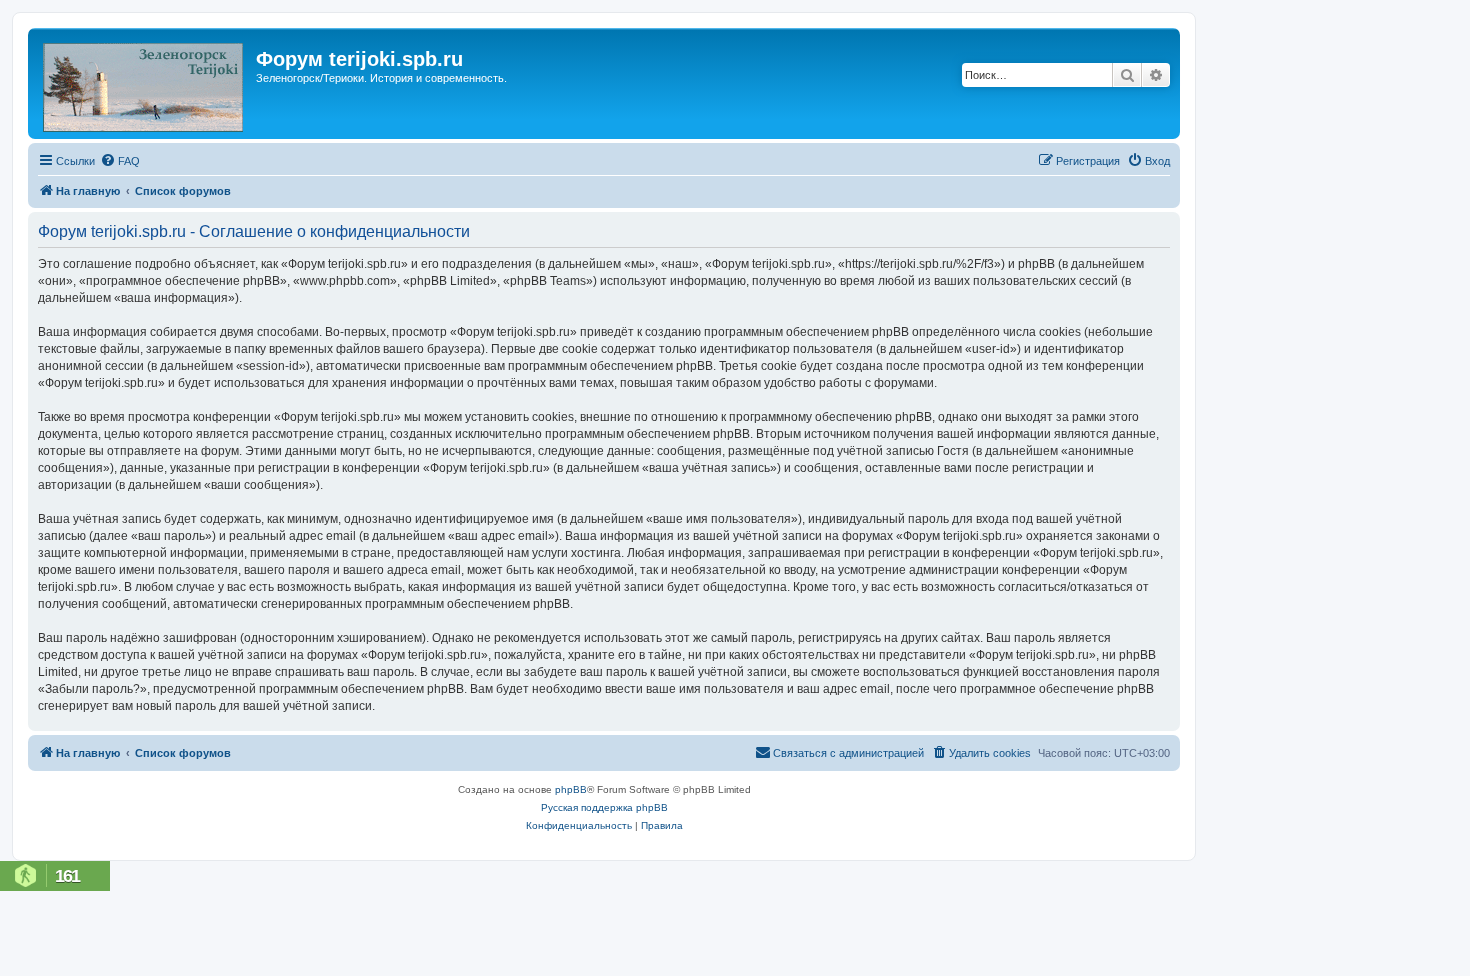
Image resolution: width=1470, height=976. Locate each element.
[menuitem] (120, 161)
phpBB (571, 789)
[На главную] (144, 83)
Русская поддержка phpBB (604, 807)
